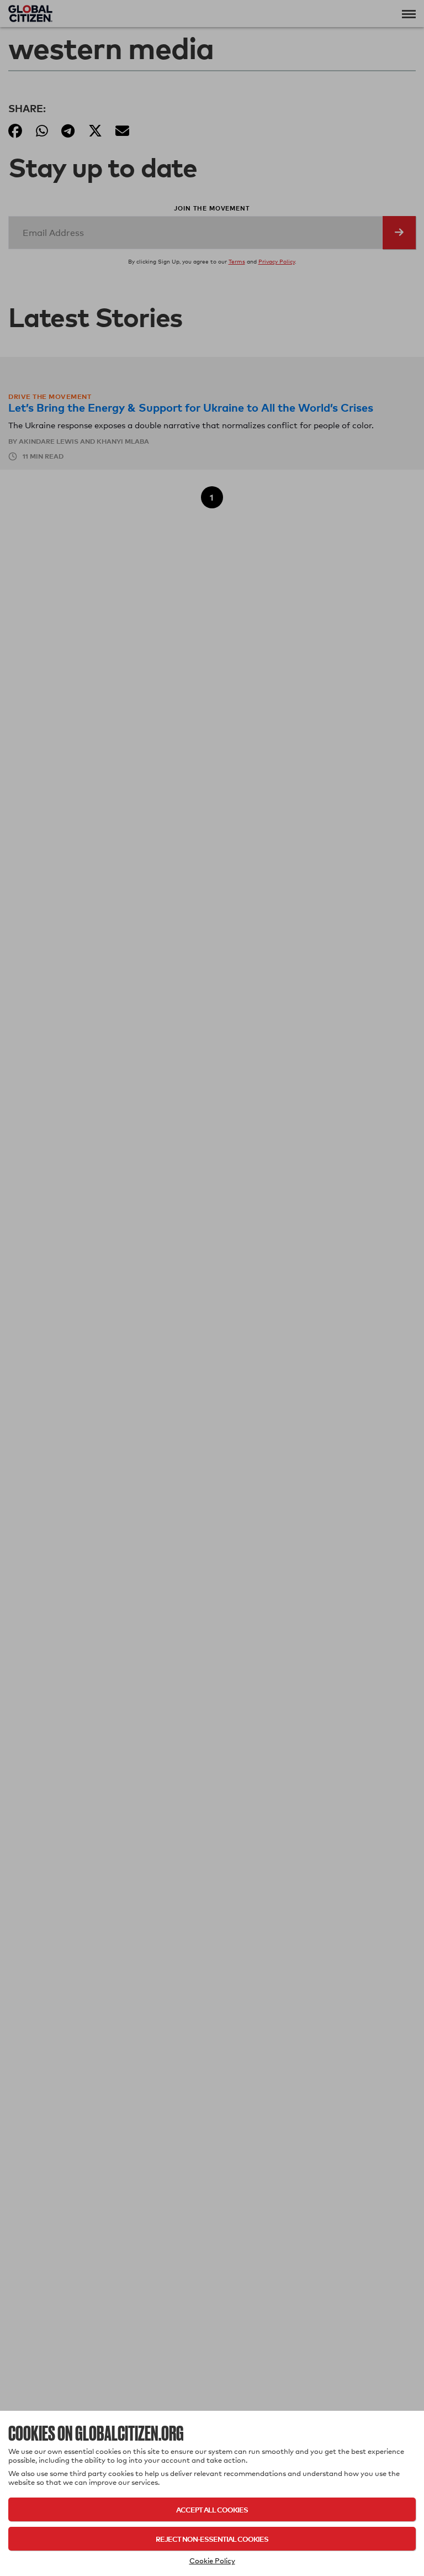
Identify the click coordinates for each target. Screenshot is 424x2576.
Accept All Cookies (212, 2509)
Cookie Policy (212, 2561)
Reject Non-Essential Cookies (212, 2539)
